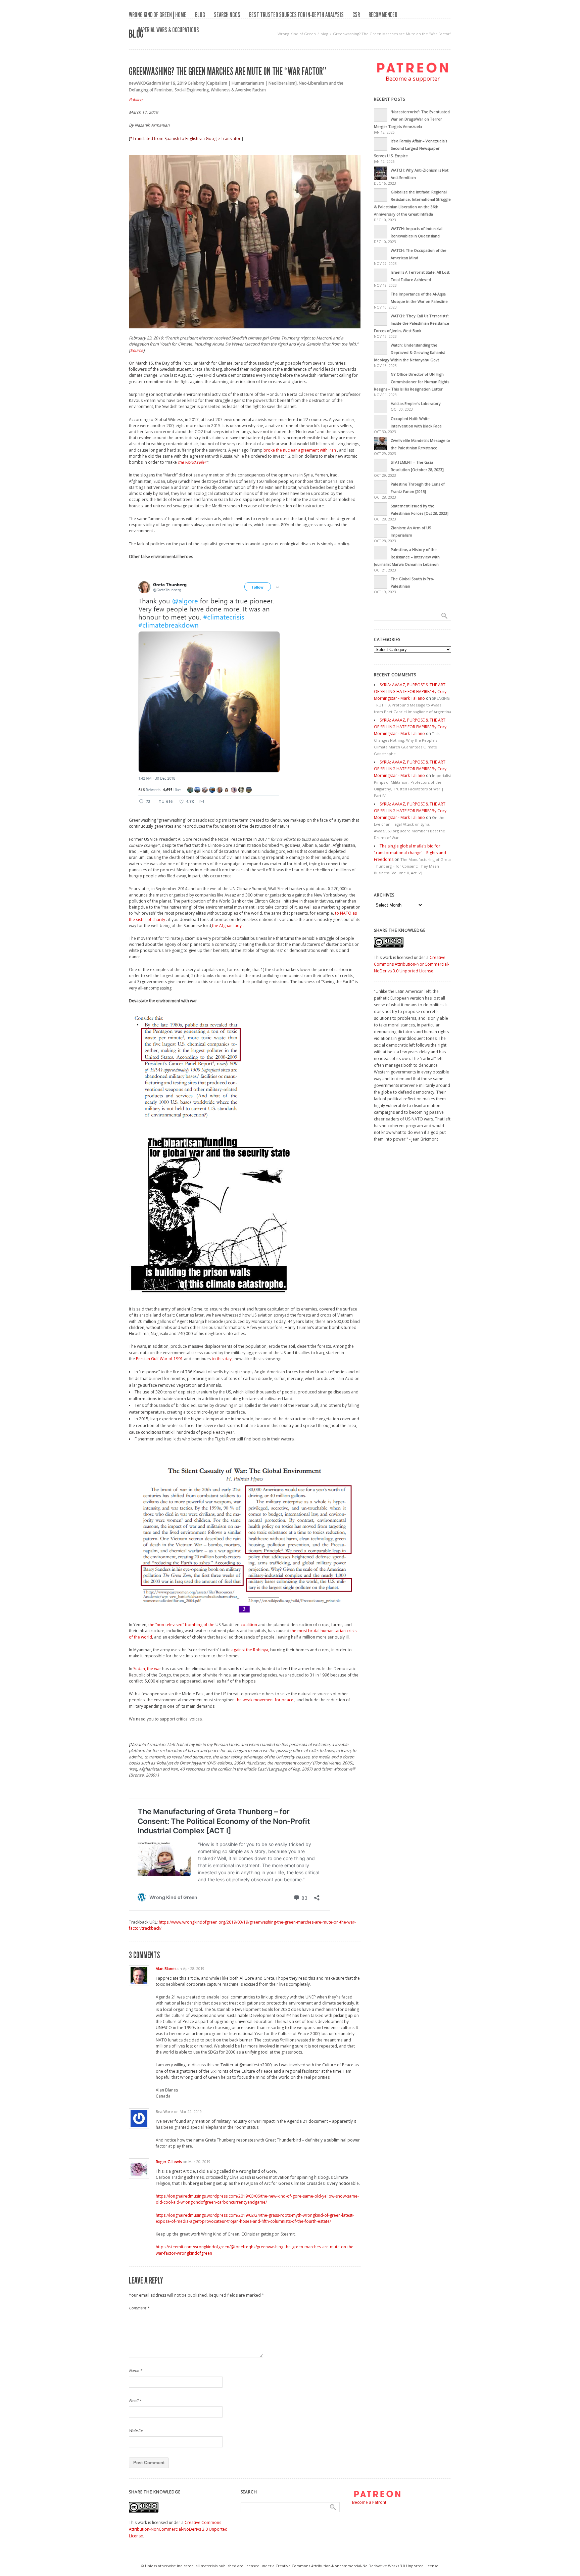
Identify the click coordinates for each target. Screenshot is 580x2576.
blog (200, 15)
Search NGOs (227, 15)
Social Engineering (192, 90)
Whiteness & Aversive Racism (238, 90)
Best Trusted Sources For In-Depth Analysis (296, 15)
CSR (356, 15)
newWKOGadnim (145, 83)
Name (135, 2370)
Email (135, 2401)
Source (137, 350)
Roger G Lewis (169, 2161)
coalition (249, 1625)
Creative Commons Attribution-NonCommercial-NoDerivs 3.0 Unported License (412, 964)
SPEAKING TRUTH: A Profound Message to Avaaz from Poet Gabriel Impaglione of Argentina (413, 705)
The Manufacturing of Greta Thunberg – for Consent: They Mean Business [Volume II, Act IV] (412, 866)
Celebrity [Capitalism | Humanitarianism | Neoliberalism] (242, 83)
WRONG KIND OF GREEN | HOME (158, 15)
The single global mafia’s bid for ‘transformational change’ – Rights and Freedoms (410, 853)
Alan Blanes (166, 1968)
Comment (139, 2308)
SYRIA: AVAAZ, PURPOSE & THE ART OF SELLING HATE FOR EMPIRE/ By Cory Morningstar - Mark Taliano (410, 692)
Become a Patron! (369, 2502)
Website (136, 2430)
